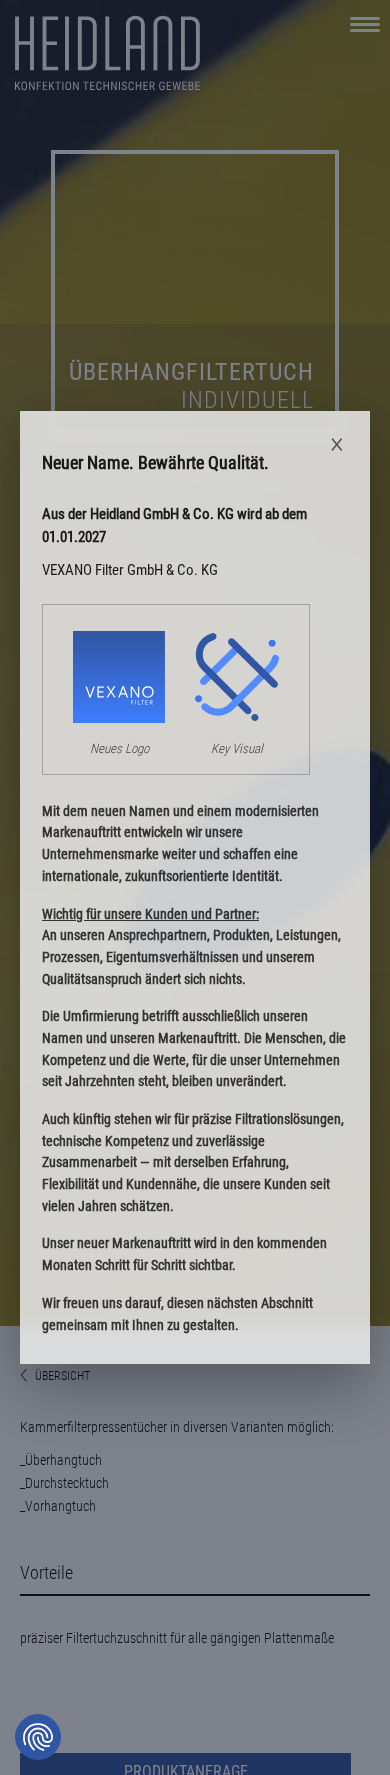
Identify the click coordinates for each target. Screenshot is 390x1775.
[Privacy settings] (38, 1737)
